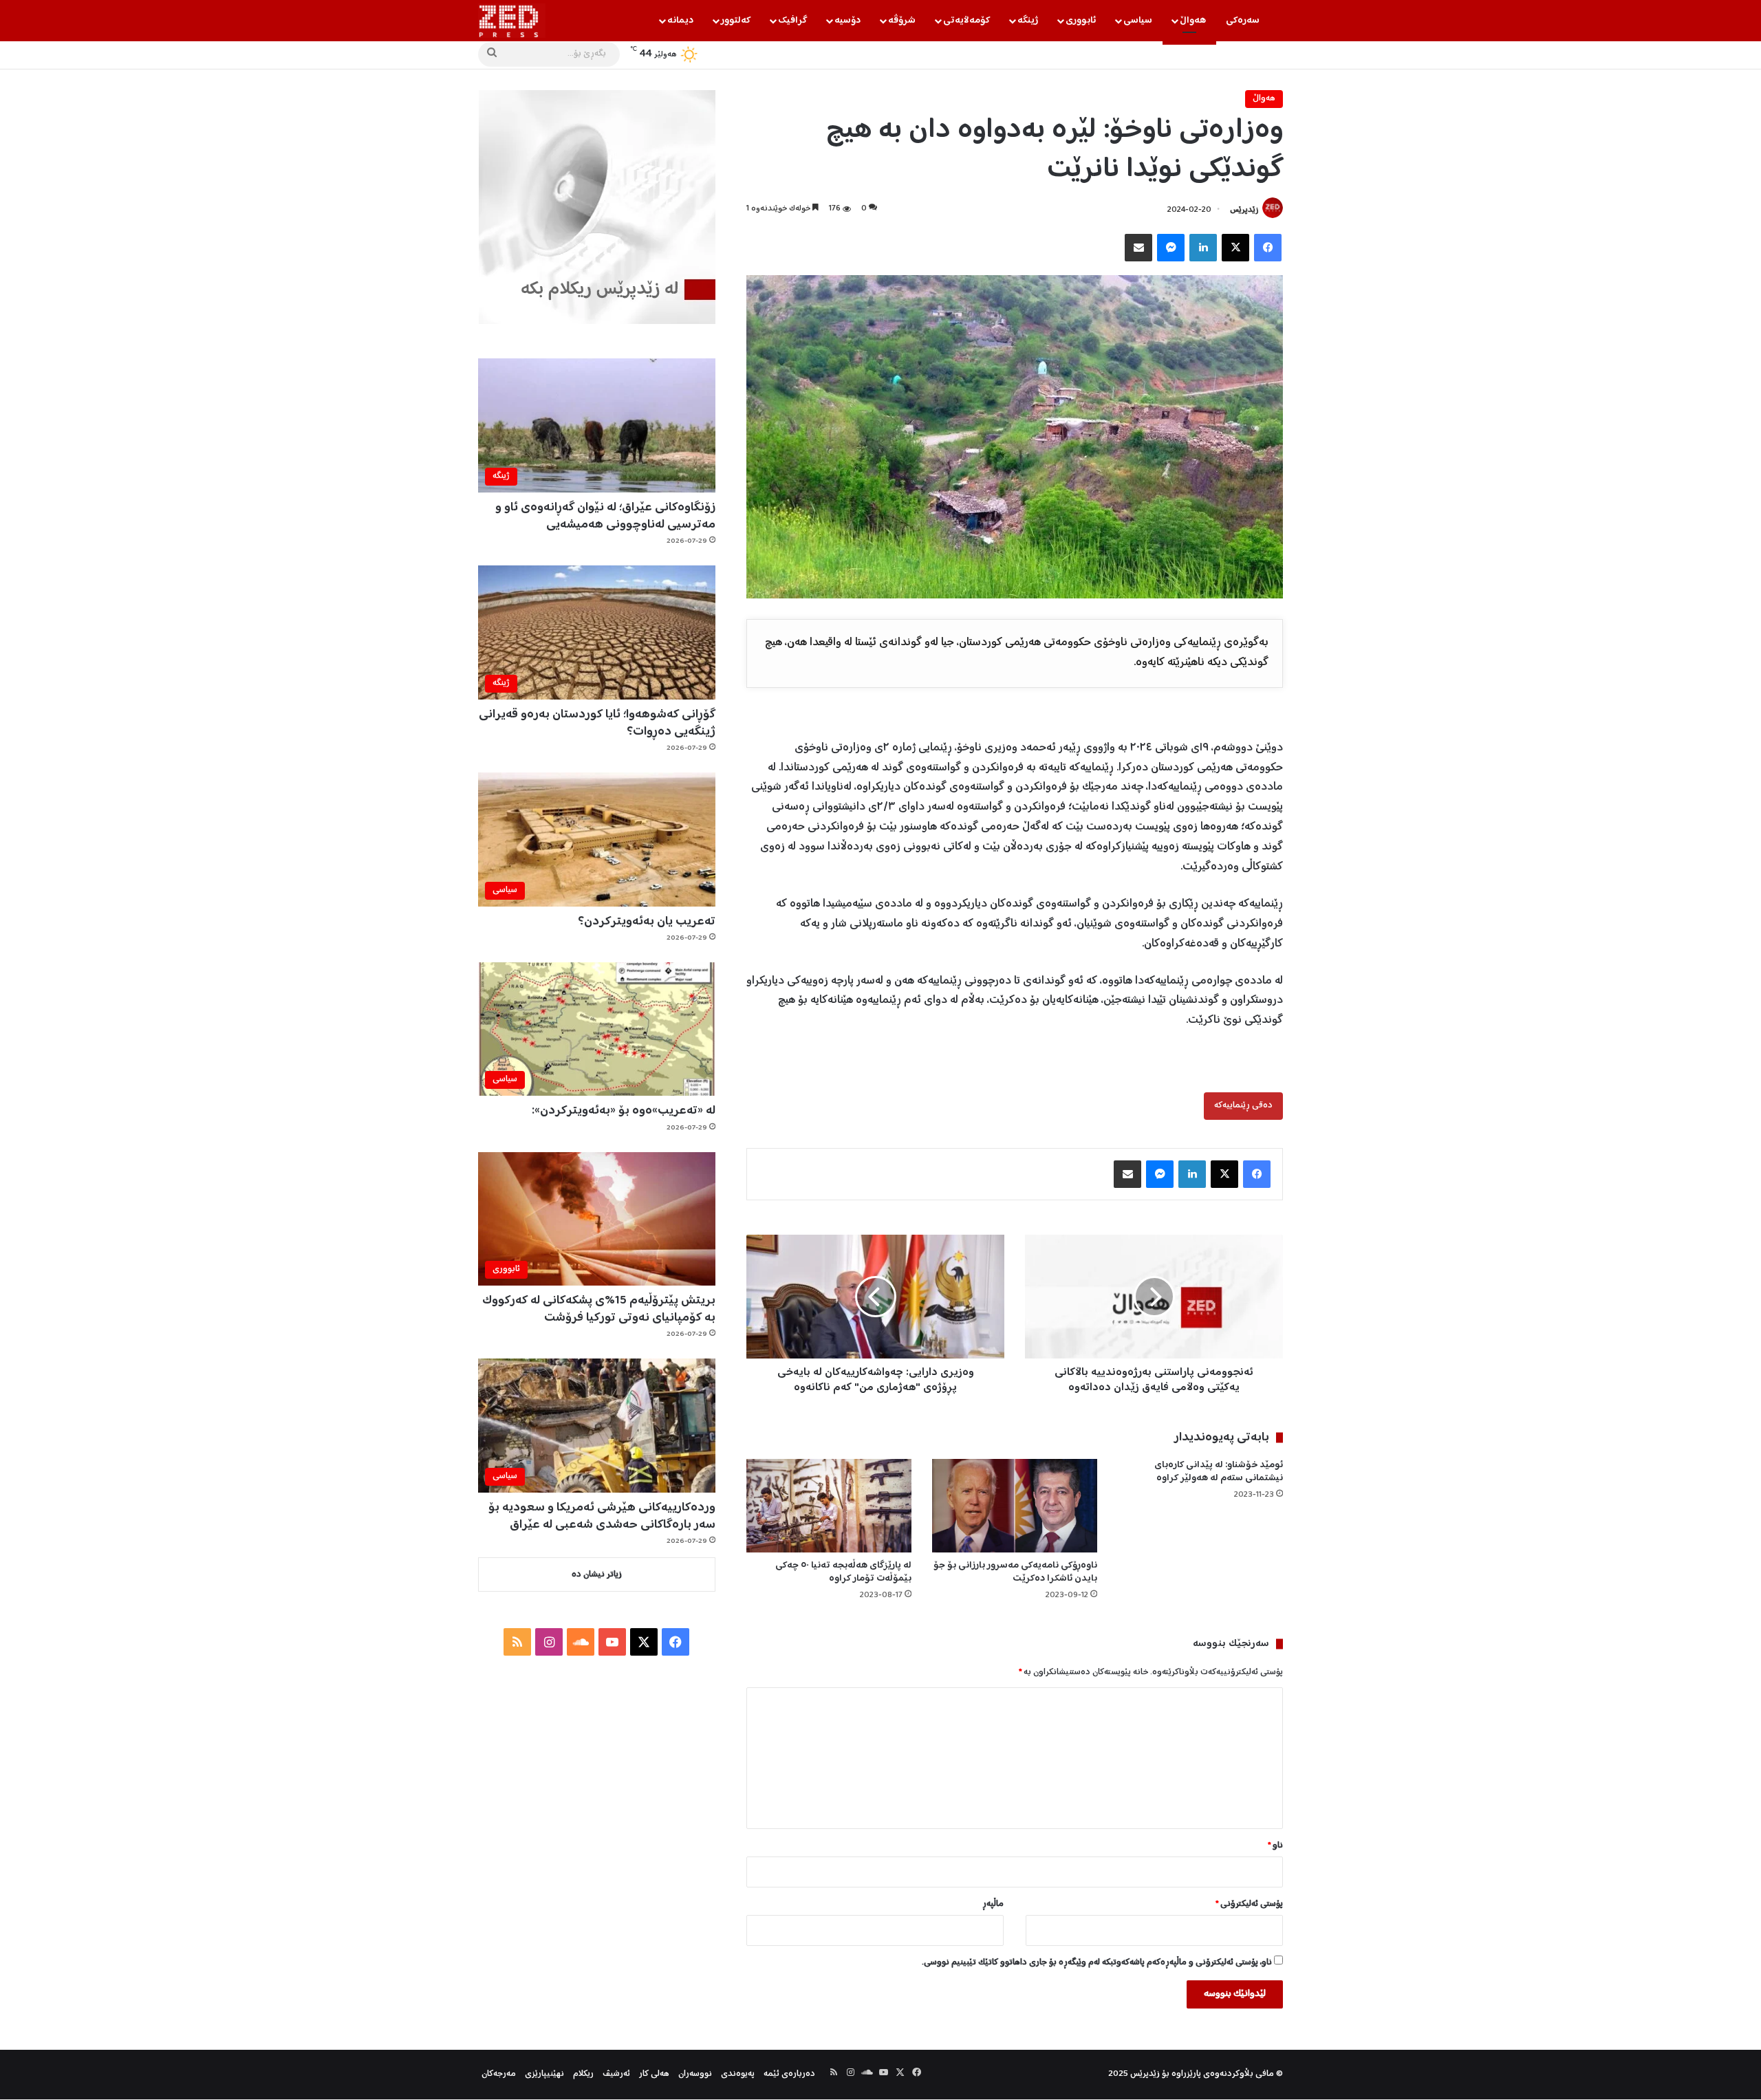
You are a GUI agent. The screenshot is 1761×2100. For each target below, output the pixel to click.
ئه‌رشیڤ (616, 2074)
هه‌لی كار (654, 2074)
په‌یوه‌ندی (738, 2074)
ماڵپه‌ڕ (993, 1904)
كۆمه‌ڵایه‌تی (966, 21)
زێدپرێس (1244, 210)
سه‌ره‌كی (1243, 21)
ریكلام (583, 2074)
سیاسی (1138, 21)
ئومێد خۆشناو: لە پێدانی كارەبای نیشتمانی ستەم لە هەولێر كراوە (1219, 1472)
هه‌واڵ (1193, 21)
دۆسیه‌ (847, 21)
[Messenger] (1171, 248)
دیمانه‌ (680, 21)
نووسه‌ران (695, 2074)
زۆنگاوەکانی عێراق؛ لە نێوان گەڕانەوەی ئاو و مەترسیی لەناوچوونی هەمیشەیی (605, 516)
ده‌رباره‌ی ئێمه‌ (789, 2074)
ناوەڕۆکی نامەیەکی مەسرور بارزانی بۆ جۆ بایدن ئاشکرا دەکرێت (1015, 1572)
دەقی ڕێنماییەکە (1243, 1106)
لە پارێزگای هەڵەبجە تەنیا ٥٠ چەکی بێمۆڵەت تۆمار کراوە (843, 1572)
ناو (1275, 1846)
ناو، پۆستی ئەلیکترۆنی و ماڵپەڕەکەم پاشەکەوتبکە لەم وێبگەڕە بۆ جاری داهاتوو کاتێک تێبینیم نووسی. (1097, 1963)
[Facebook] (1268, 248)
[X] (1235, 248)
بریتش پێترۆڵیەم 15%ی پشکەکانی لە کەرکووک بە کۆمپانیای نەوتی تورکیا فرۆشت (599, 1309)
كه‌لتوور (736, 21)
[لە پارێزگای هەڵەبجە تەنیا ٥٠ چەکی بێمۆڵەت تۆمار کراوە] (829, 1505)
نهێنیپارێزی (544, 2074)
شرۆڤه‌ (902, 21)
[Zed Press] (512, 21)
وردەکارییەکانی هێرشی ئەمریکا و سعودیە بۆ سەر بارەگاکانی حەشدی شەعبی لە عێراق (602, 1516)
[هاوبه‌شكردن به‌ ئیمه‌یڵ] (1138, 248)
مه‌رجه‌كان (499, 2074)
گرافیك (792, 21)
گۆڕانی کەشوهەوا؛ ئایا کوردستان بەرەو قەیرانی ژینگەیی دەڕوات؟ (597, 723)
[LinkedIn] (1203, 248)
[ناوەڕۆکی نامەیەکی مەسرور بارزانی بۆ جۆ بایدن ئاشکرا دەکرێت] (1015, 1505)
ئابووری (1081, 21)
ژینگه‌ (1028, 21)
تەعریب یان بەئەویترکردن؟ (647, 922)
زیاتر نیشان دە (597, 1575)
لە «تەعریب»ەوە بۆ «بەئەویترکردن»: (624, 1111)
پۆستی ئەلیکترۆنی (1249, 1904)
